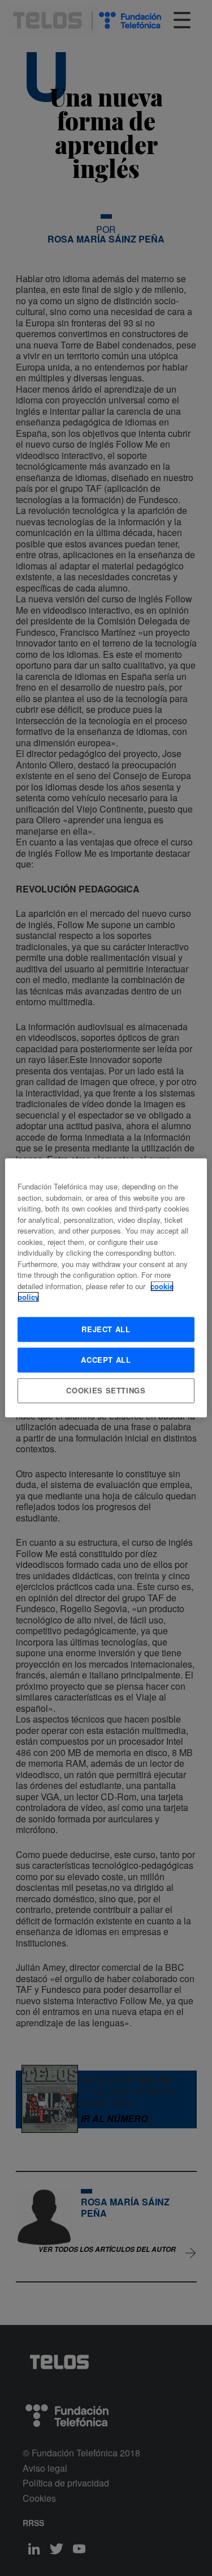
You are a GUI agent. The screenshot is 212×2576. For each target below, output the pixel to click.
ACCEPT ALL (106, 1360)
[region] (106, 1288)
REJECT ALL (106, 1329)
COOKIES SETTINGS (106, 1390)
